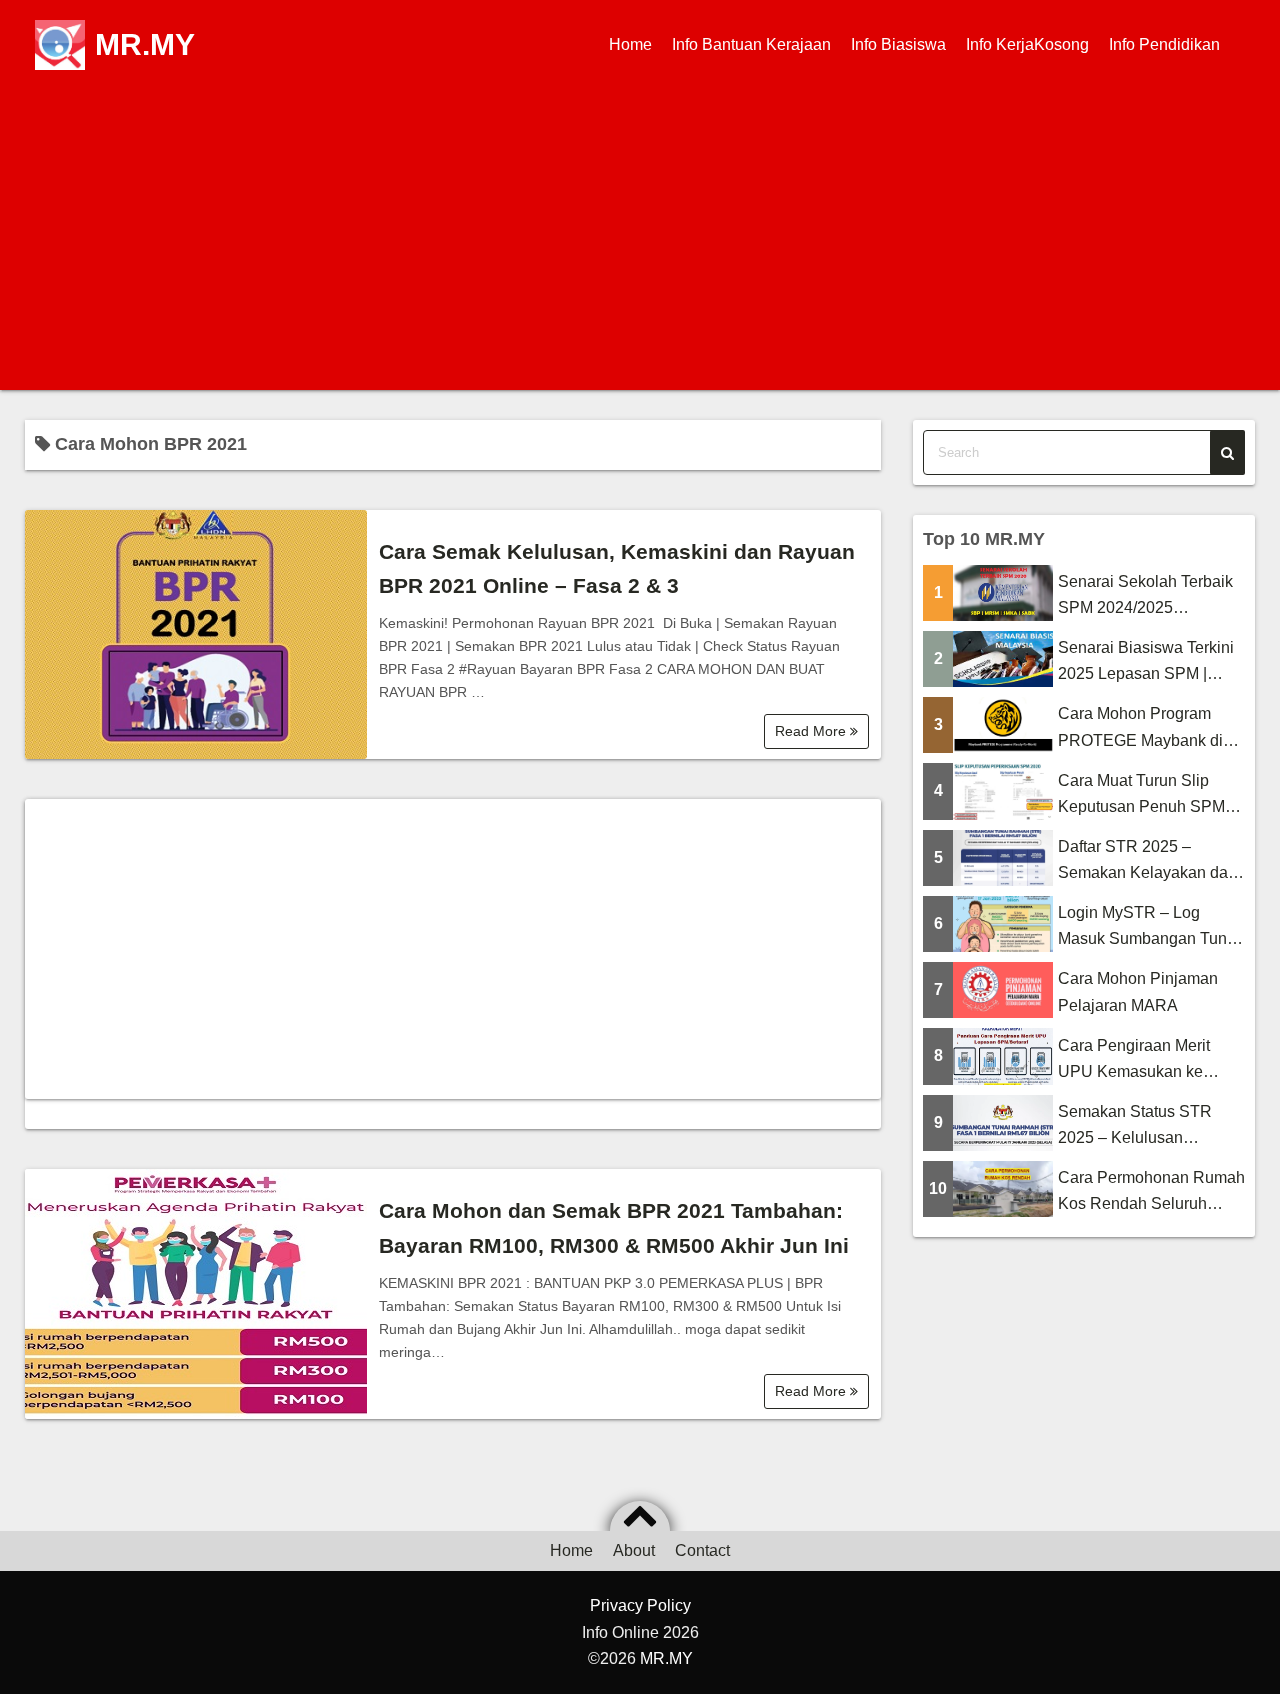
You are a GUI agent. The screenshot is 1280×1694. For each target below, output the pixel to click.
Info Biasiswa (898, 44)
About (634, 1550)
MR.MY (145, 44)
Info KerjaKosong (1027, 44)
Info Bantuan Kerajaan (751, 44)
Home (630, 44)
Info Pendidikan (1164, 44)
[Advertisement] (640, 240)
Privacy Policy (640, 1605)
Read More (812, 731)
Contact (702, 1550)
